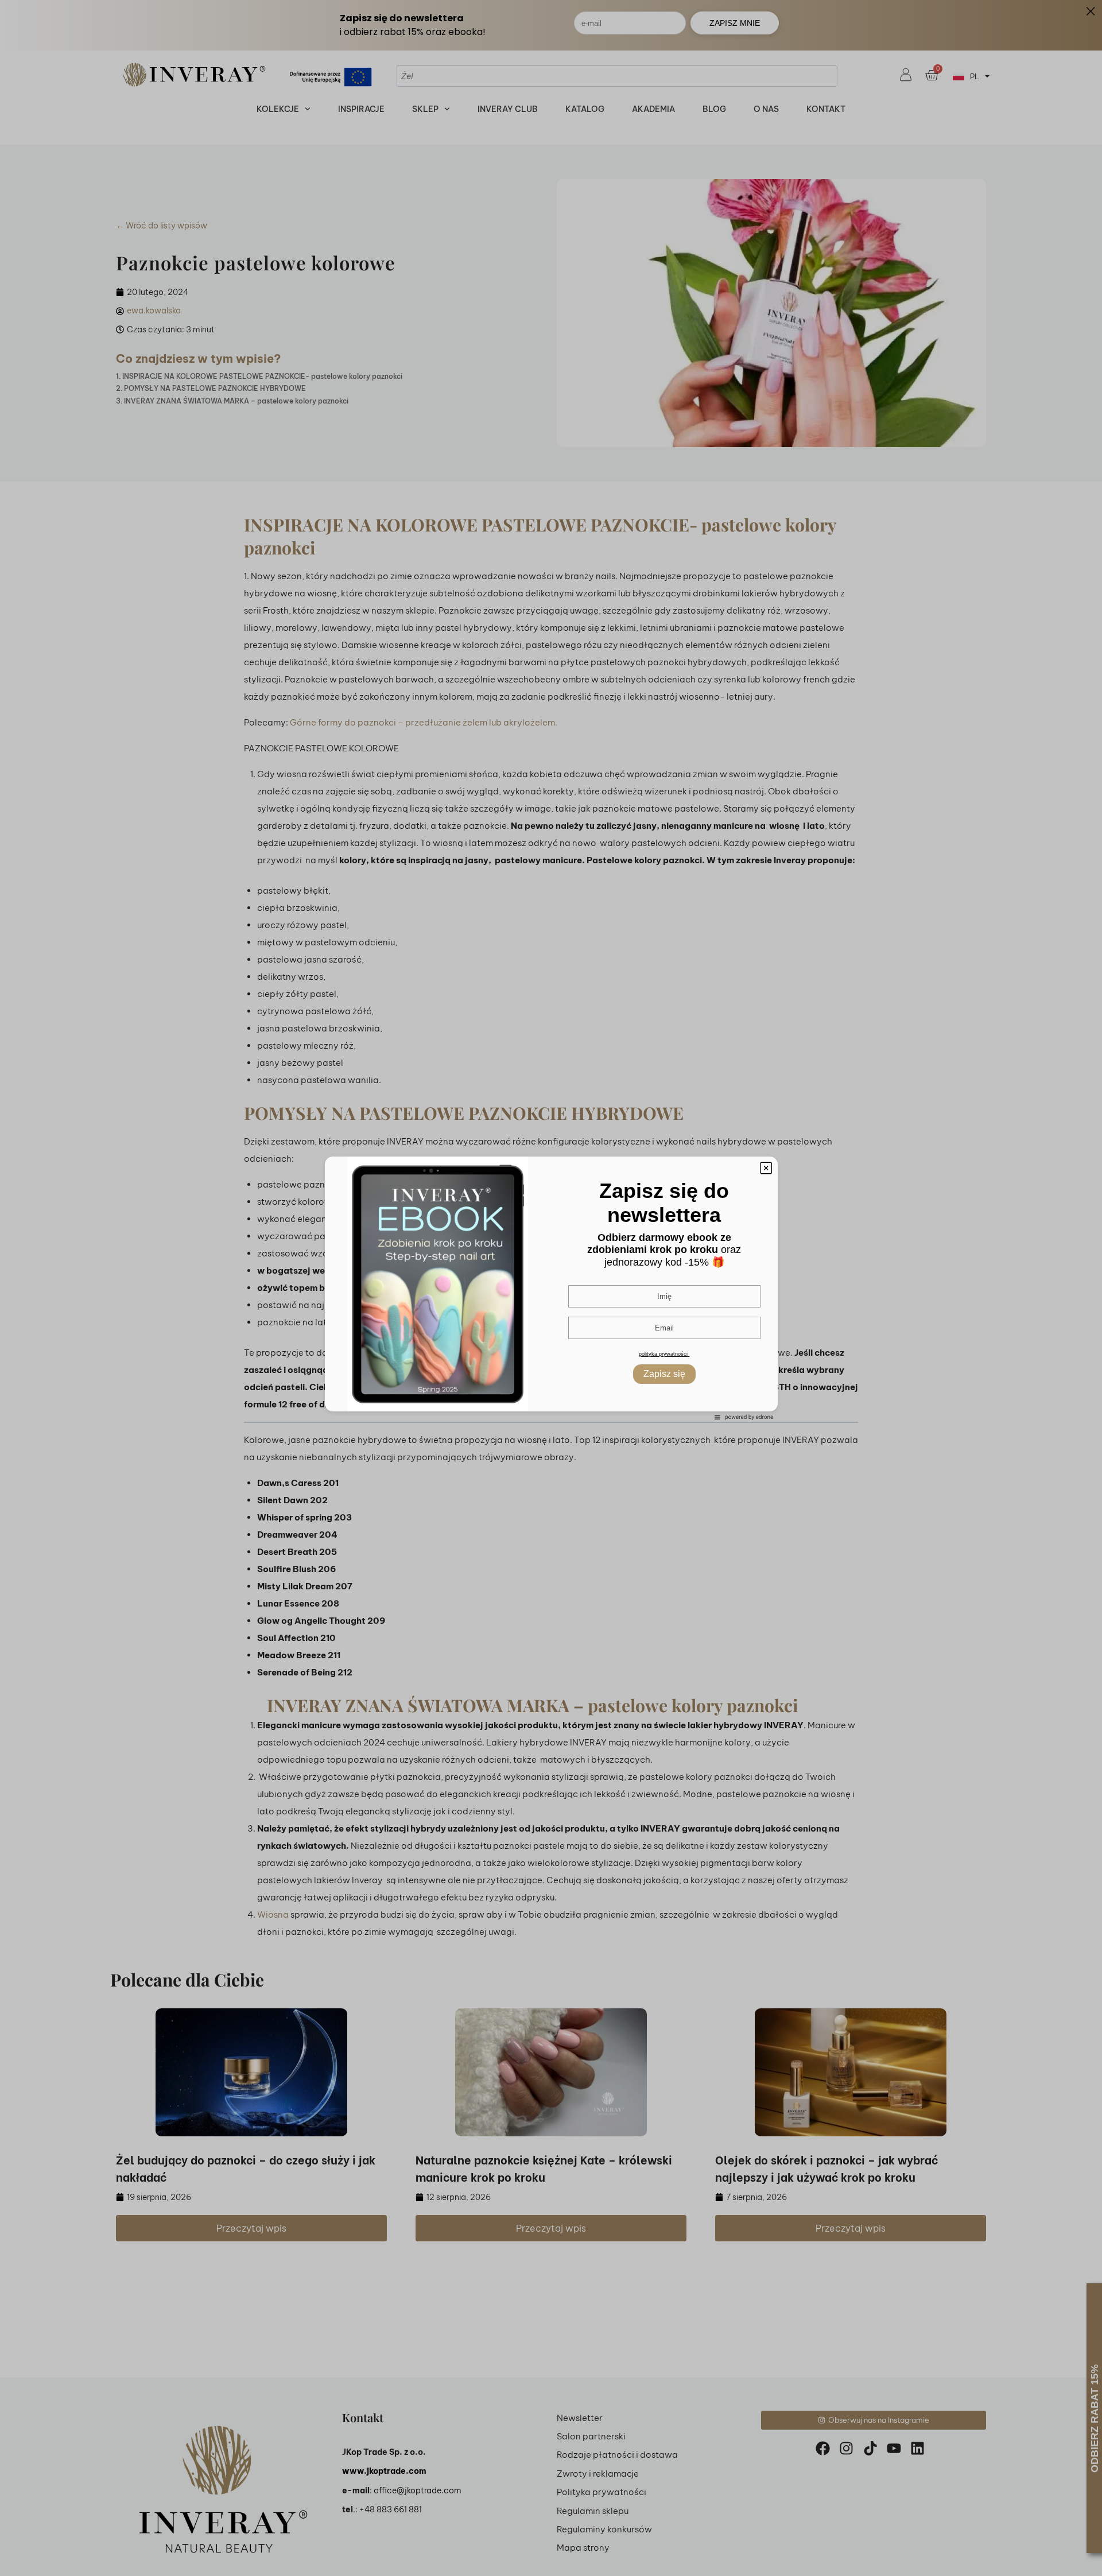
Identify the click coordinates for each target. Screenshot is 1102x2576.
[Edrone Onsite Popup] (551, 1288)
